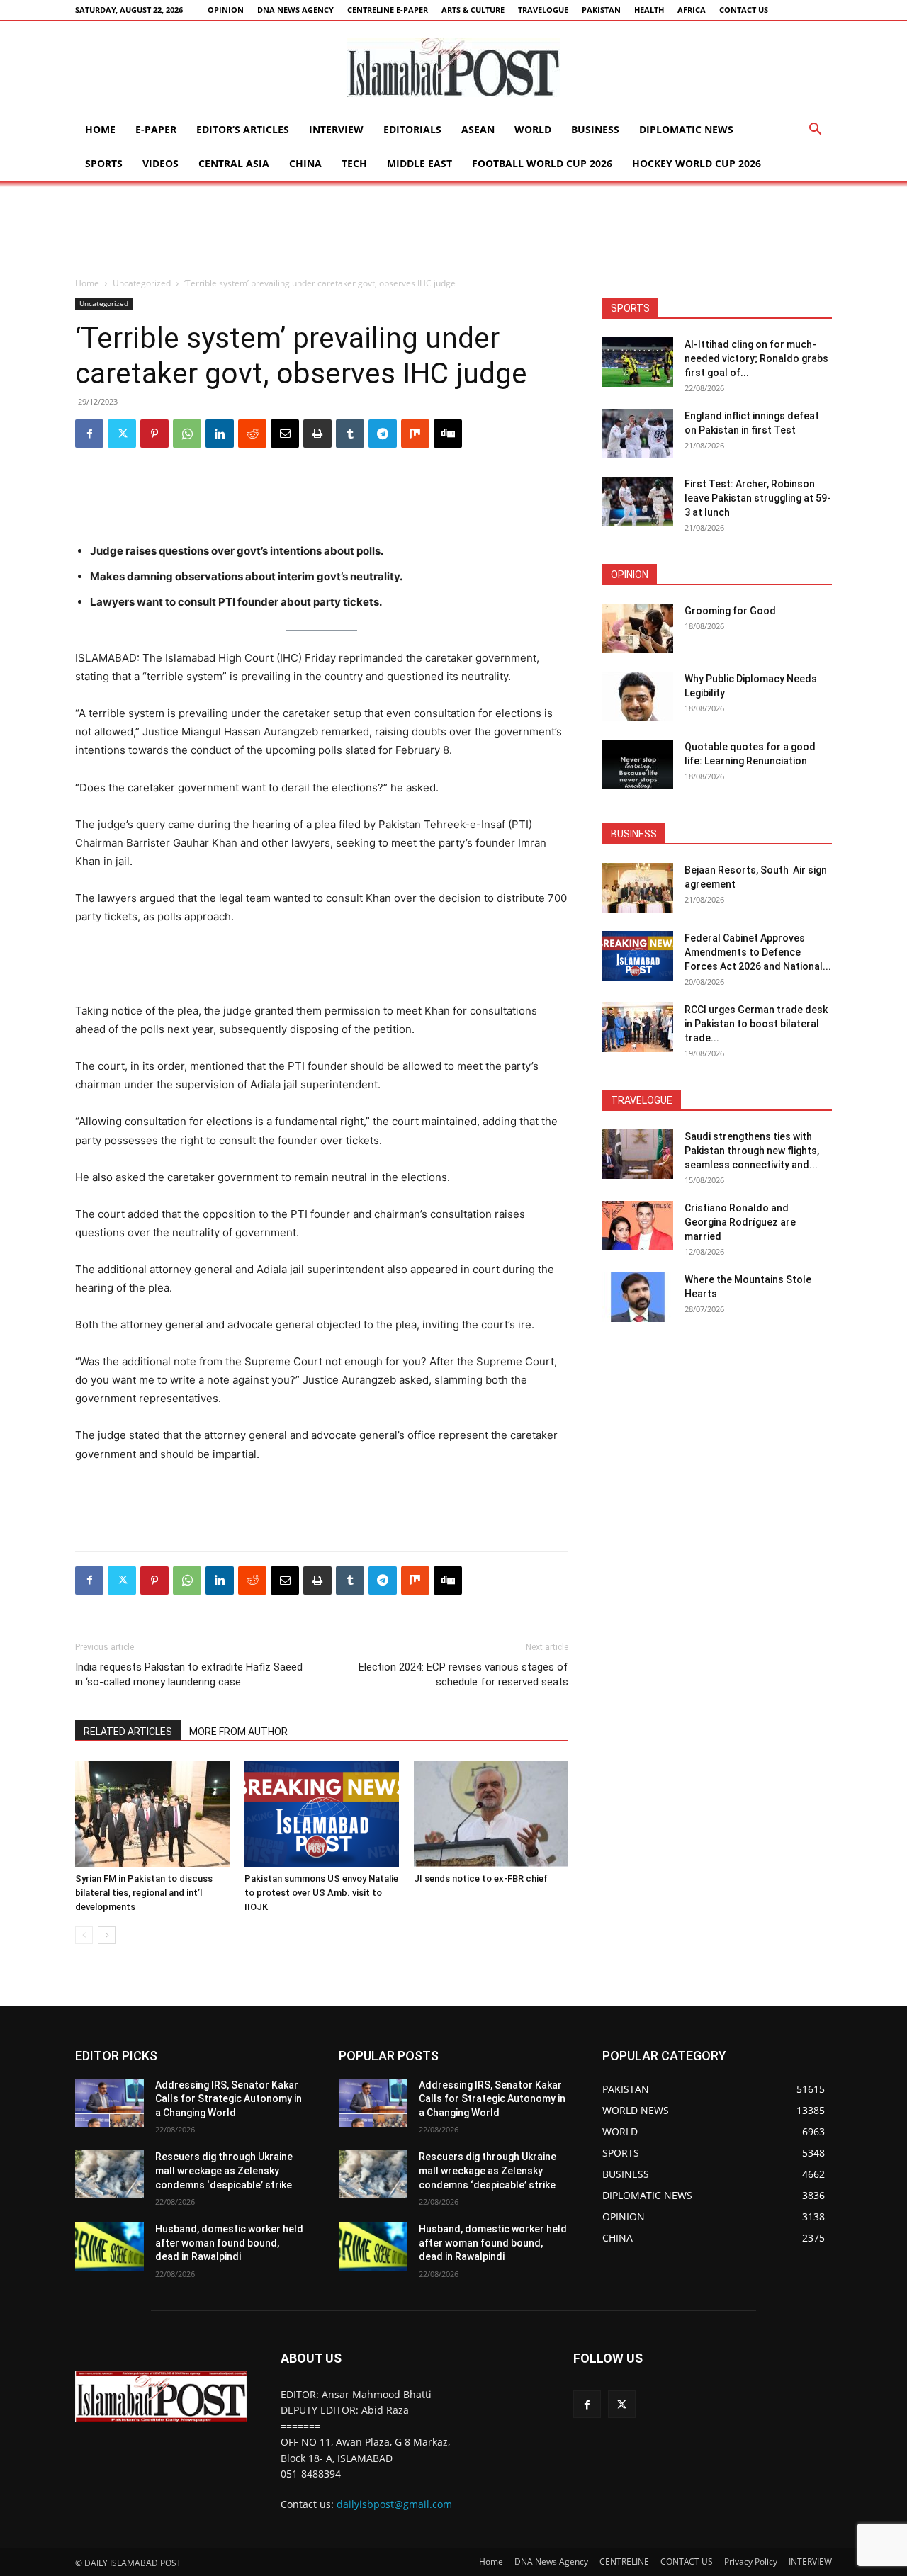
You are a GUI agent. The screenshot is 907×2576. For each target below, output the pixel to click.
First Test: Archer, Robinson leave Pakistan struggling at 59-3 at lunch (758, 498)
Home (100, 129)
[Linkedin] (220, 434)
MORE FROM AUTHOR (238, 1732)
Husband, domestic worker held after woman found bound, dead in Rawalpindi (229, 2243)
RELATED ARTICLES (128, 1732)
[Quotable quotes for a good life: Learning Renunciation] (638, 764)
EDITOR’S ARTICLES (243, 129)
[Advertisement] (453, 230)
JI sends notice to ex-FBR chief (481, 1879)
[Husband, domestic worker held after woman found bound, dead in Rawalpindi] (109, 2247)
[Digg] (448, 434)
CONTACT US (744, 10)
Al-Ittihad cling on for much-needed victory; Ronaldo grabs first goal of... (756, 358)
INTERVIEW (336, 129)
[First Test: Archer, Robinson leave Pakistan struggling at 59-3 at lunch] (638, 502)
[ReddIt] (252, 434)
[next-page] (107, 1935)
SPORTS (104, 163)
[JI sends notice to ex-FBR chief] (491, 1814)
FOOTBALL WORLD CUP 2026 (542, 163)
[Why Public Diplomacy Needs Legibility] (638, 696)
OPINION (226, 10)
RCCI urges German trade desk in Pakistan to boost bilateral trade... (756, 1024)
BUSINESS (595, 129)
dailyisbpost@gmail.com (394, 2504)
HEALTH (649, 10)
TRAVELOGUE (543, 10)
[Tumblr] (350, 434)
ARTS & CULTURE (473, 10)
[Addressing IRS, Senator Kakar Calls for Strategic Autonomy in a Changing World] (109, 2103)
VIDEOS (160, 163)
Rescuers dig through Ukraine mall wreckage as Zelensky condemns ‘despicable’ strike (224, 2170)
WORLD (533, 129)
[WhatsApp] (187, 434)
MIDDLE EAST (419, 163)
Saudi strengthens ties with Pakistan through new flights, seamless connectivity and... (752, 1151)
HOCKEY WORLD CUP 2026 (697, 163)
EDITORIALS (412, 129)
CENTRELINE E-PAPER (388, 10)
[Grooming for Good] (638, 628)
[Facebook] (89, 434)
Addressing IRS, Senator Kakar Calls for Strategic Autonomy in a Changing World (229, 2099)
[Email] (285, 434)
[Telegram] (383, 434)
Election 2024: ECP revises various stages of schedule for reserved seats (463, 1674)
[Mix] (415, 434)
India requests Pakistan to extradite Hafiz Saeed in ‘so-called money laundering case (189, 1674)
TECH (354, 163)
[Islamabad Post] (453, 67)
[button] (815, 131)
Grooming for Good (730, 611)
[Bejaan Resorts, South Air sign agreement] (638, 888)
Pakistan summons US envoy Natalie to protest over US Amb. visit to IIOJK (321, 1893)
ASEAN (478, 129)
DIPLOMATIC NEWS (686, 129)
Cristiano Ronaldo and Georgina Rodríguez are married (740, 1222)
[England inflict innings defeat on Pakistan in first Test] (638, 434)
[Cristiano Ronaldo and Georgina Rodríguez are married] (638, 1226)
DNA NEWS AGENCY (295, 10)
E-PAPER (156, 129)
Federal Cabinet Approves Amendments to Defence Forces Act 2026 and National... (758, 952)
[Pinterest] (154, 434)
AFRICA (692, 10)
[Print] (317, 434)
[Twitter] (122, 434)
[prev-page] (84, 1935)
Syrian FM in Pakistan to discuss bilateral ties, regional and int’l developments (144, 1893)
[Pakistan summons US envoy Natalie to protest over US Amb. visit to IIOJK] (322, 1814)
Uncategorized (142, 283)
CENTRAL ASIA (234, 163)
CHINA (305, 163)
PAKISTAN (601, 10)
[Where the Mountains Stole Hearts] (638, 1297)
